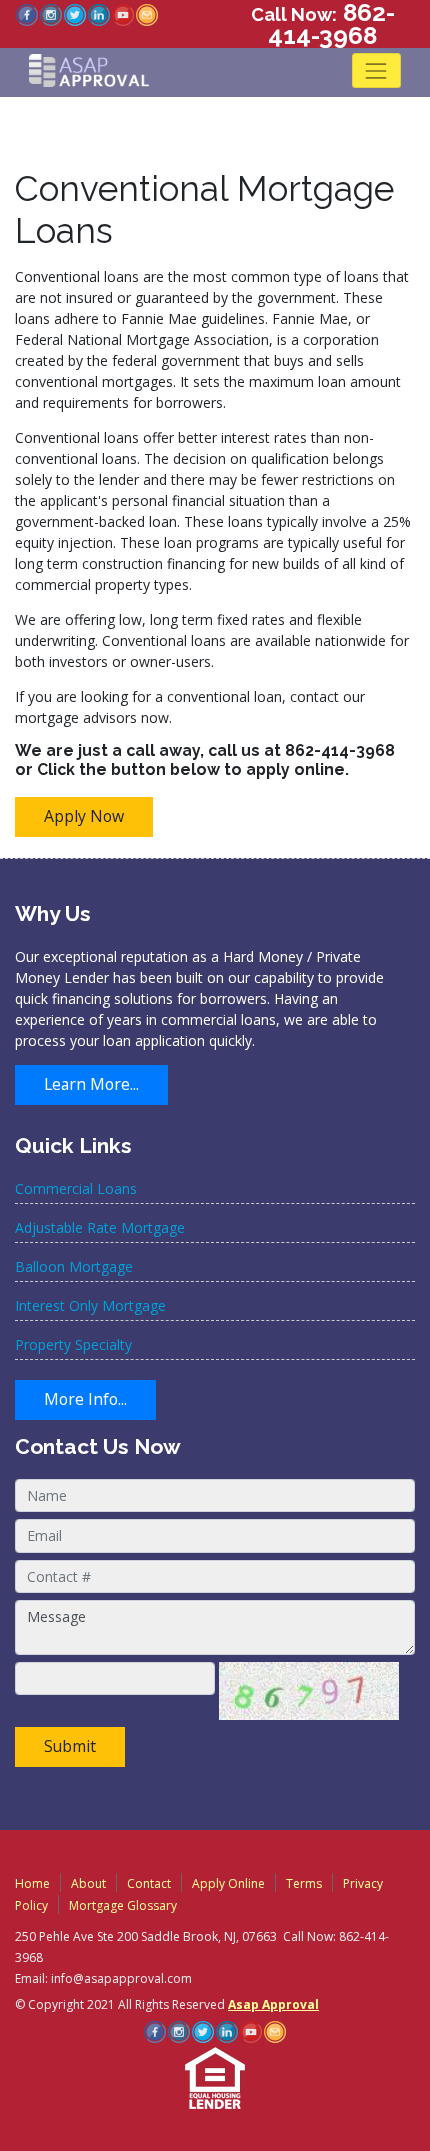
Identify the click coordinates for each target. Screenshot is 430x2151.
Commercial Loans (76, 1188)
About (88, 1883)
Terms (304, 1883)
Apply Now (84, 816)
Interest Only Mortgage (90, 1305)
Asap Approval (273, 2004)
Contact (149, 1883)
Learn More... (91, 1084)
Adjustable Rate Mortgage (100, 1227)
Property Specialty (73, 1344)
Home (32, 1883)
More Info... (85, 1399)
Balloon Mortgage (74, 1266)
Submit (70, 1746)
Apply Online (228, 1883)
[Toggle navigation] (376, 70)
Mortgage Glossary (123, 1905)
